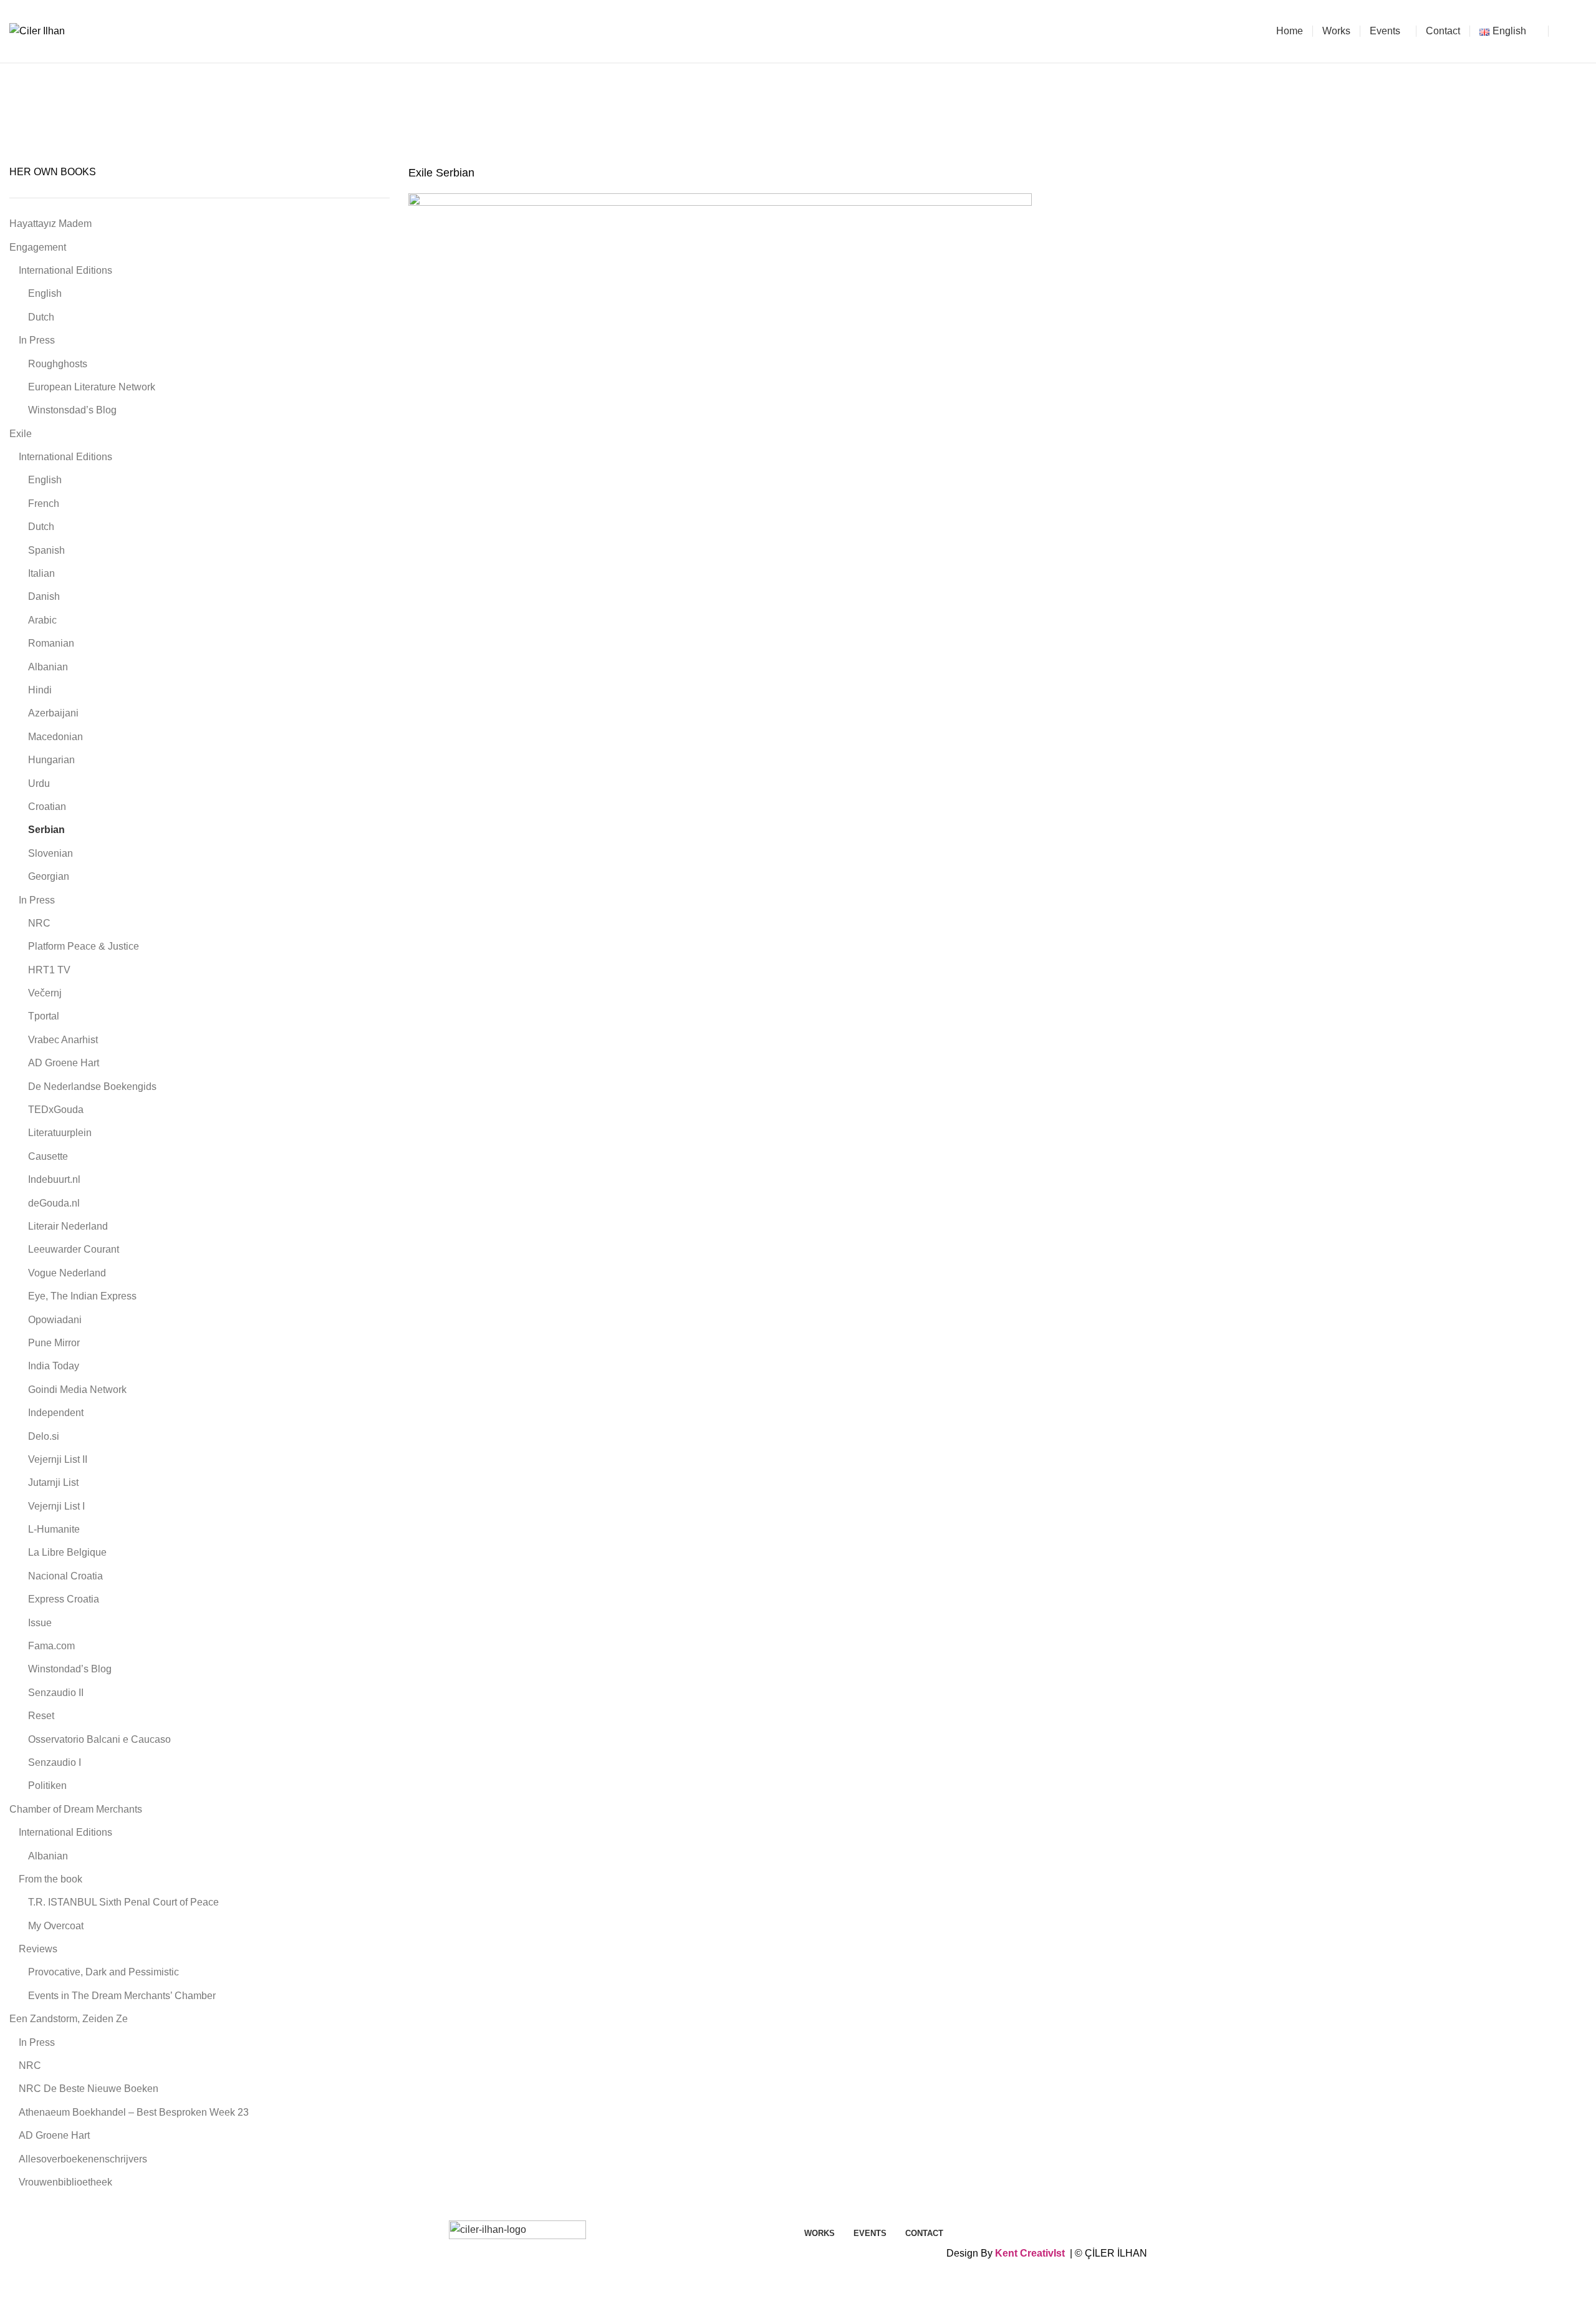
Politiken (47, 1786)
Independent (56, 1413)
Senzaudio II (56, 1693)
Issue (40, 1623)
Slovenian (50, 853)
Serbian (46, 830)
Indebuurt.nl (54, 1179)
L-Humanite (54, 1529)
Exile (780, 120)
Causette (48, 1156)
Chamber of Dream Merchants (76, 1809)
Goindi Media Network (77, 1390)
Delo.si (44, 1436)
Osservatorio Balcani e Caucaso (99, 1739)
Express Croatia (64, 1599)
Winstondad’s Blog (70, 1669)
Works (708, 120)
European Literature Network (92, 387)
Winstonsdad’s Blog (72, 410)
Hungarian (51, 760)
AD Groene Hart (64, 1063)
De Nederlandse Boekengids (92, 1087)
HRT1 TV (49, 970)
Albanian (48, 667)
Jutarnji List (53, 1482)
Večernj (45, 993)
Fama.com (51, 1646)
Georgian (49, 876)
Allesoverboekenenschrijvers (83, 2159)
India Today (54, 1366)
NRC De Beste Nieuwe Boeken (89, 2089)
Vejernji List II (58, 1459)
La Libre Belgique (67, 1552)
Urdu (39, 783)
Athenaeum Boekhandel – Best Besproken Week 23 (134, 2112)
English (45, 293)
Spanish (46, 550)
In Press (37, 340)
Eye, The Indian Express (82, 1296)
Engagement (38, 247)
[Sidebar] (16, 2283)
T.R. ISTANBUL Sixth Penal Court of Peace (123, 1902)
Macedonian (55, 737)
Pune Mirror (54, 1343)
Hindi (40, 690)
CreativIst (1042, 2253)
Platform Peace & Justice (84, 946)
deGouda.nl (54, 1203)
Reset (41, 1716)
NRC (39, 923)
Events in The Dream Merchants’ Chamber (122, 1996)
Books (745, 120)
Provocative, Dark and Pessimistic (103, 1972)
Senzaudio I (55, 1762)
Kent (1006, 2253)
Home (672, 120)
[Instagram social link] (1579, 31)
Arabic (42, 620)
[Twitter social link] (1565, 31)
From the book (50, 1879)
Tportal (44, 1016)
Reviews (38, 1949)
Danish (44, 596)
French (44, 504)
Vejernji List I (56, 1506)
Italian (41, 573)
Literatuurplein (60, 1133)
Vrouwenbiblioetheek (65, 2182)
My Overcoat (56, 1926)
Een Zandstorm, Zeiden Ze (69, 2019)
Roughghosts (58, 364)
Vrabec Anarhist (63, 1040)
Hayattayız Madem (50, 224)
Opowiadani (55, 1320)
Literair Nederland (68, 1226)
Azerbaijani (53, 713)
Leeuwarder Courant (74, 1249)
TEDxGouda (56, 1110)
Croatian (47, 807)
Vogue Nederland (67, 1273)
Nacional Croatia (65, 1576)
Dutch (41, 317)
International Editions (846, 120)
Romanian (51, 643)
